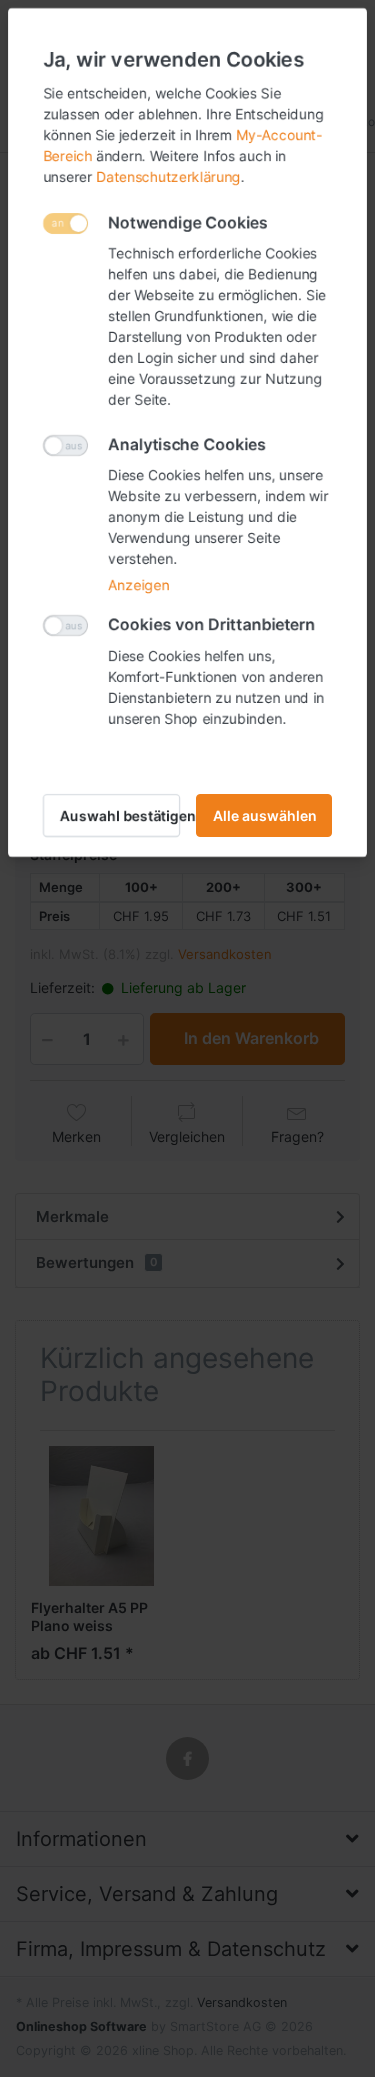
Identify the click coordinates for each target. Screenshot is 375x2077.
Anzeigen (138, 584)
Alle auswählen (265, 815)
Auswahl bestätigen (120, 815)
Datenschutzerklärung (168, 176)
